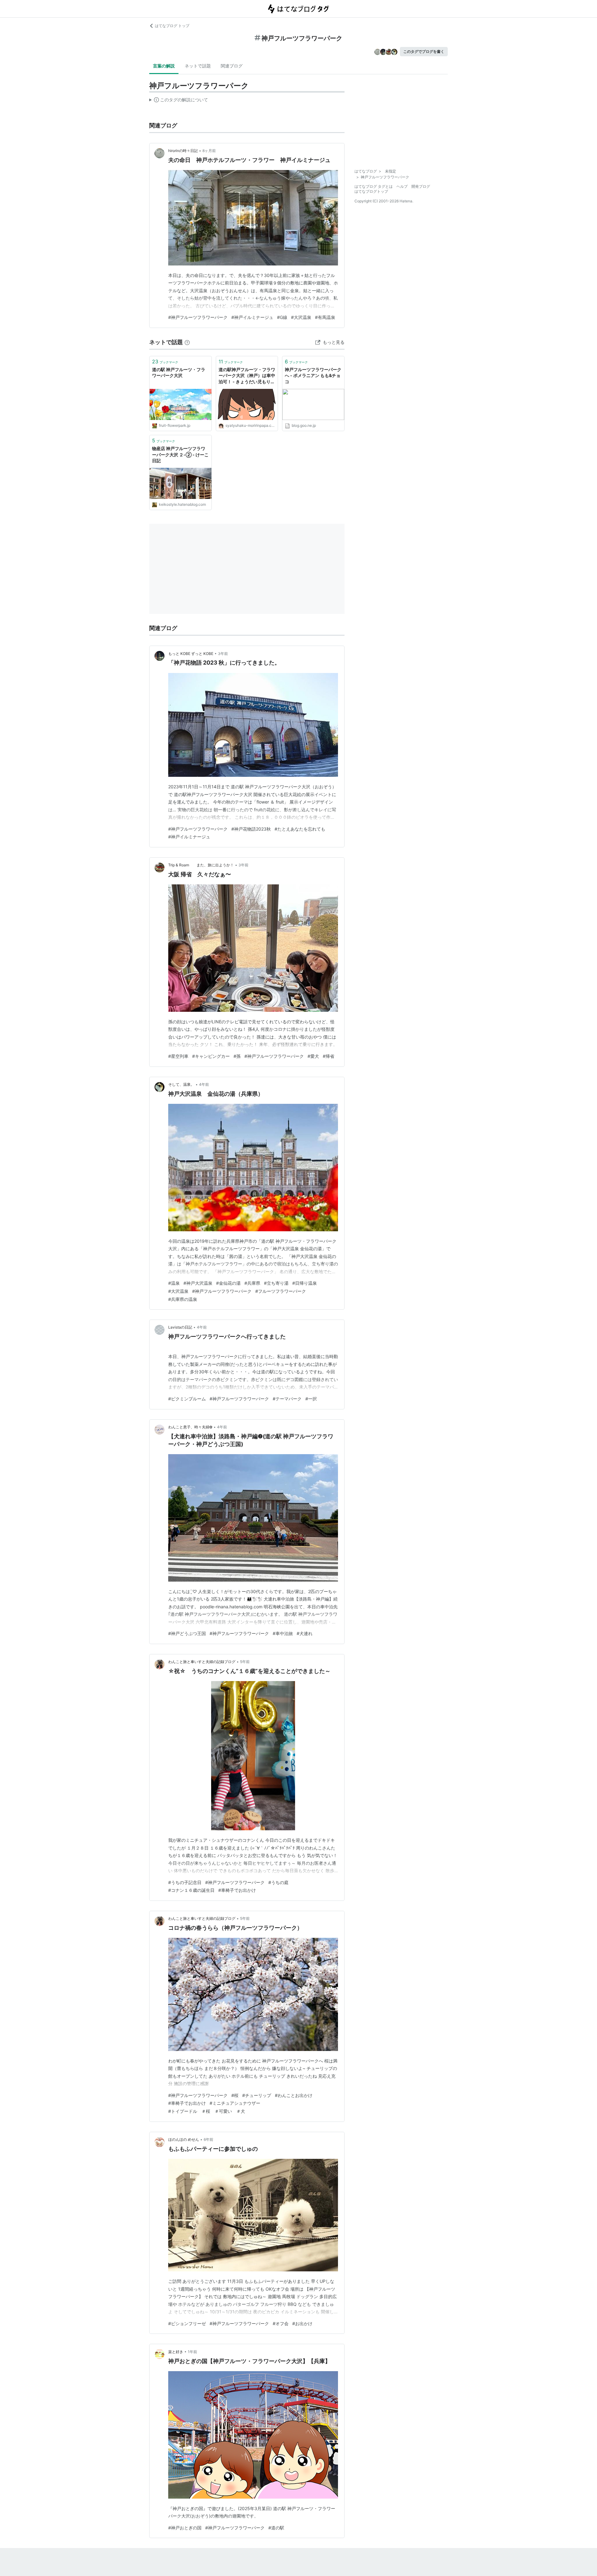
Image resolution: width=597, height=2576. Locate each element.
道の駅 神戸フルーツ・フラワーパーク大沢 (179, 373)
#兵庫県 (252, 1283)
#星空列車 (178, 1056)
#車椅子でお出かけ (237, 1890)
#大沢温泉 (301, 317)
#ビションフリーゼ (187, 2323)
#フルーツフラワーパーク (281, 1291)
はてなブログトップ (371, 191)
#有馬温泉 (325, 317)
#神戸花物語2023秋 (251, 829)
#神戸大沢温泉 (198, 1283)
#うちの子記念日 (185, 1882)
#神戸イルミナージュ (252, 317)
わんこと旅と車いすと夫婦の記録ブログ (202, 1662)
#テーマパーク (287, 1399)
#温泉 (174, 1283)
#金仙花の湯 (228, 1283)
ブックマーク (165, 362)
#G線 (282, 317)
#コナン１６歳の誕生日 (191, 1890)
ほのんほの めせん (184, 2139)
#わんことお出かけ (294, 2095)
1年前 (192, 2352)
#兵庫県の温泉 (183, 1299)
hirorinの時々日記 (183, 151)
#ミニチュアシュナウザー (235, 2103)
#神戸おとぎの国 (185, 2528)
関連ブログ (232, 66)
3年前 (223, 654)
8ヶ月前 (209, 151)
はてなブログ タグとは (374, 186)
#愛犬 (313, 1056)
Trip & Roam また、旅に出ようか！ (201, 865)
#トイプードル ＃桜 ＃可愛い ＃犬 (207, 2111)
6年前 (208, 2139)
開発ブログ (421, 186)
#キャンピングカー (211, 1056)
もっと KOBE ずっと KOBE (191, 654)
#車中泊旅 (283, 1633)
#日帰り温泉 (305, 1283)
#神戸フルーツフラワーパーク (198, 317)
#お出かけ (302, 2323)
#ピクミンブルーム (187, 1399)
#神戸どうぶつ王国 (187, 1633)
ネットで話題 (198, 66)
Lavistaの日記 (180, 1327)
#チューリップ (257, 2095)
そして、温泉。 (181, 1084)
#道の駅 (276, 2528)
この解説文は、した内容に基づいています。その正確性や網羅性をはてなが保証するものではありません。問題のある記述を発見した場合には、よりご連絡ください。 (179, 101)
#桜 (235, 2095)
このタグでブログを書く (424, 51)
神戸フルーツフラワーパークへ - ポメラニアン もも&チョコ (313, 376)
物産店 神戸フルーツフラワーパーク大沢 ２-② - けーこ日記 (180, 454)
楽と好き (176, 2352)
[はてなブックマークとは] (187, 342)
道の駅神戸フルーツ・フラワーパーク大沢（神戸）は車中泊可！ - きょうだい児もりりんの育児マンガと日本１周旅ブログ (247, 376)
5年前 (245, 1662)
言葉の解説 (164, 66)
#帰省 (329, 1056)
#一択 (311, 1399)
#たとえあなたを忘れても (300, 829)
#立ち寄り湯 (276, 1283)
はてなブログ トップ (172, 26)
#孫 (237, 1056)
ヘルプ (402, 186)
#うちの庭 (278, 1882)
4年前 (204, 1084)
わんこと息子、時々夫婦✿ (190, 1427)
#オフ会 (281, 2323)
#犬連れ (305, 1633)
